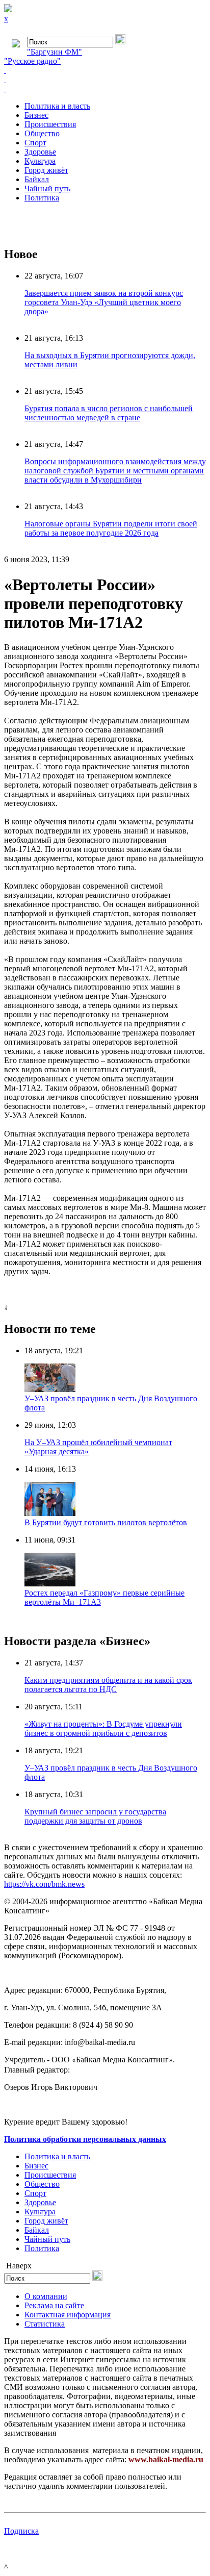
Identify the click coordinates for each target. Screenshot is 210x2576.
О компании (46, 2296)
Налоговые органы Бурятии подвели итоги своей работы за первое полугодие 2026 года (111, 528)
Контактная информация (68, 2315)
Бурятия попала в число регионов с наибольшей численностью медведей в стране (109, 413)
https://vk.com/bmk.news (44, 1884)
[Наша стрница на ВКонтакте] (105, 70)
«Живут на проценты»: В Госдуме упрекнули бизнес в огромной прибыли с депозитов (103, 1728)
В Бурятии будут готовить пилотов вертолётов (106, 1522)
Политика (42, 198)
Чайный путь (47, 188)
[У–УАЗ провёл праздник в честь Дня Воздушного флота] (50, 1389)
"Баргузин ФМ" (55, 52)
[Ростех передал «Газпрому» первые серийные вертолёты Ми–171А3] (50, 1584)
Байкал (37, 179)
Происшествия (50, 124)
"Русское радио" (32, 61)
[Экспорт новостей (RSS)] (105, 80)
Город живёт (46, 170)
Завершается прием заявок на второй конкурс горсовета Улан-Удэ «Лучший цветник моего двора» (104, 302)
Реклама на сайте (54, 2305)
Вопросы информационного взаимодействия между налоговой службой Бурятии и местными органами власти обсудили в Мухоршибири (115, 471)
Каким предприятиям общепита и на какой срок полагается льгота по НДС (108, 1685)
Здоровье (40, 152)
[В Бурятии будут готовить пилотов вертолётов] (50, 1513)
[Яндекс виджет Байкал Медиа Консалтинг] (105, 89)
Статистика (45, 2324)
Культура (40, 161)
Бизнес (36, 115)
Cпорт (35, 143)
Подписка (21, 2531)
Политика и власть (57, 106)
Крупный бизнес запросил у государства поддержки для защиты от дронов (95, 1816)
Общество (42, 133)
